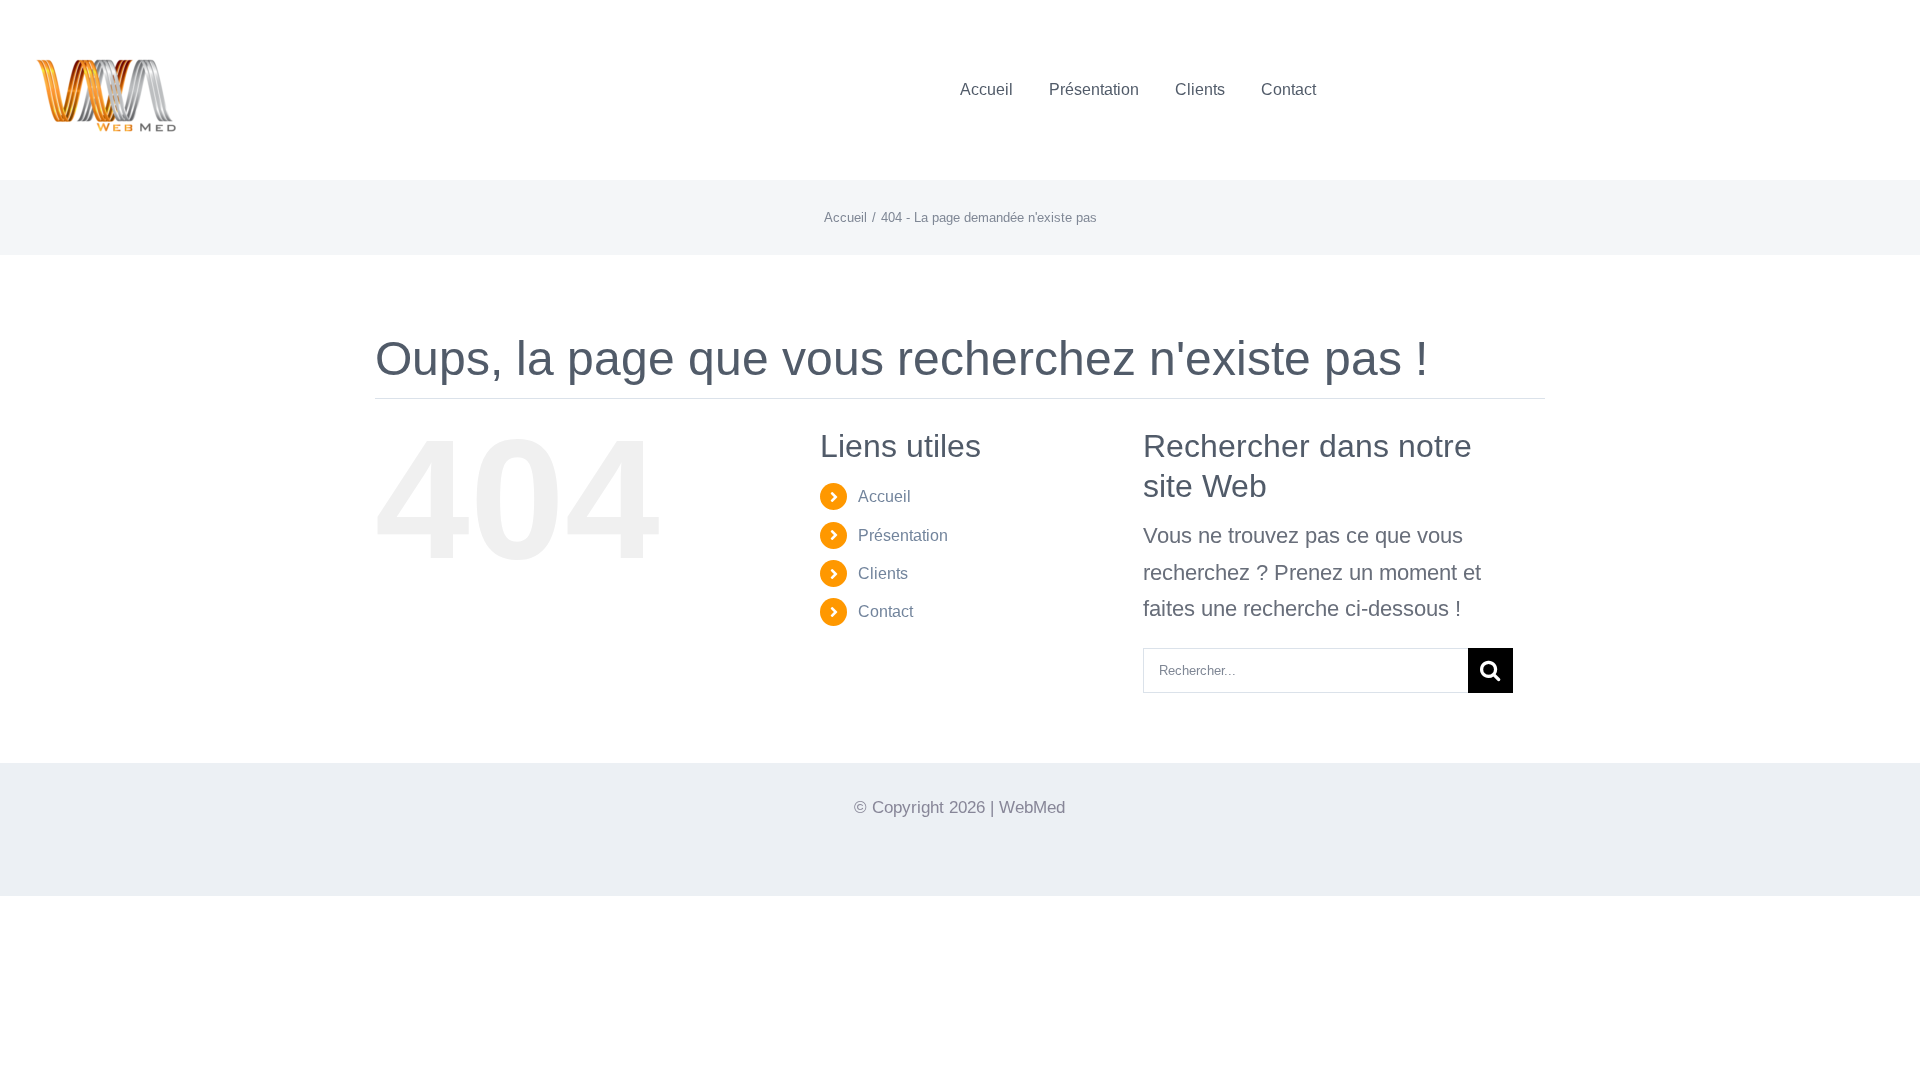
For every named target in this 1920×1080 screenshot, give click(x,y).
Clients (883, 573)
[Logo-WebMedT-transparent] (105, 25)
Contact (885, 611)
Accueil (884, 496)
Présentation (903, 535)
